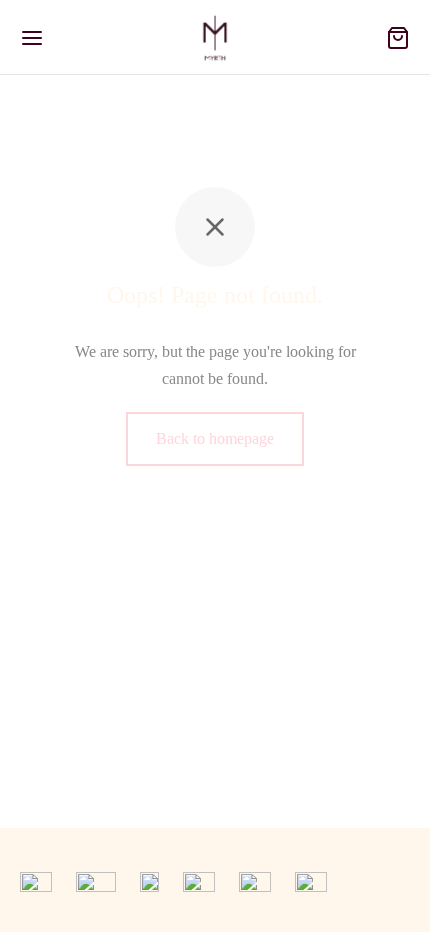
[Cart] (398, 38)
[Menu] (32, 38)
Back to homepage (215, 438)
